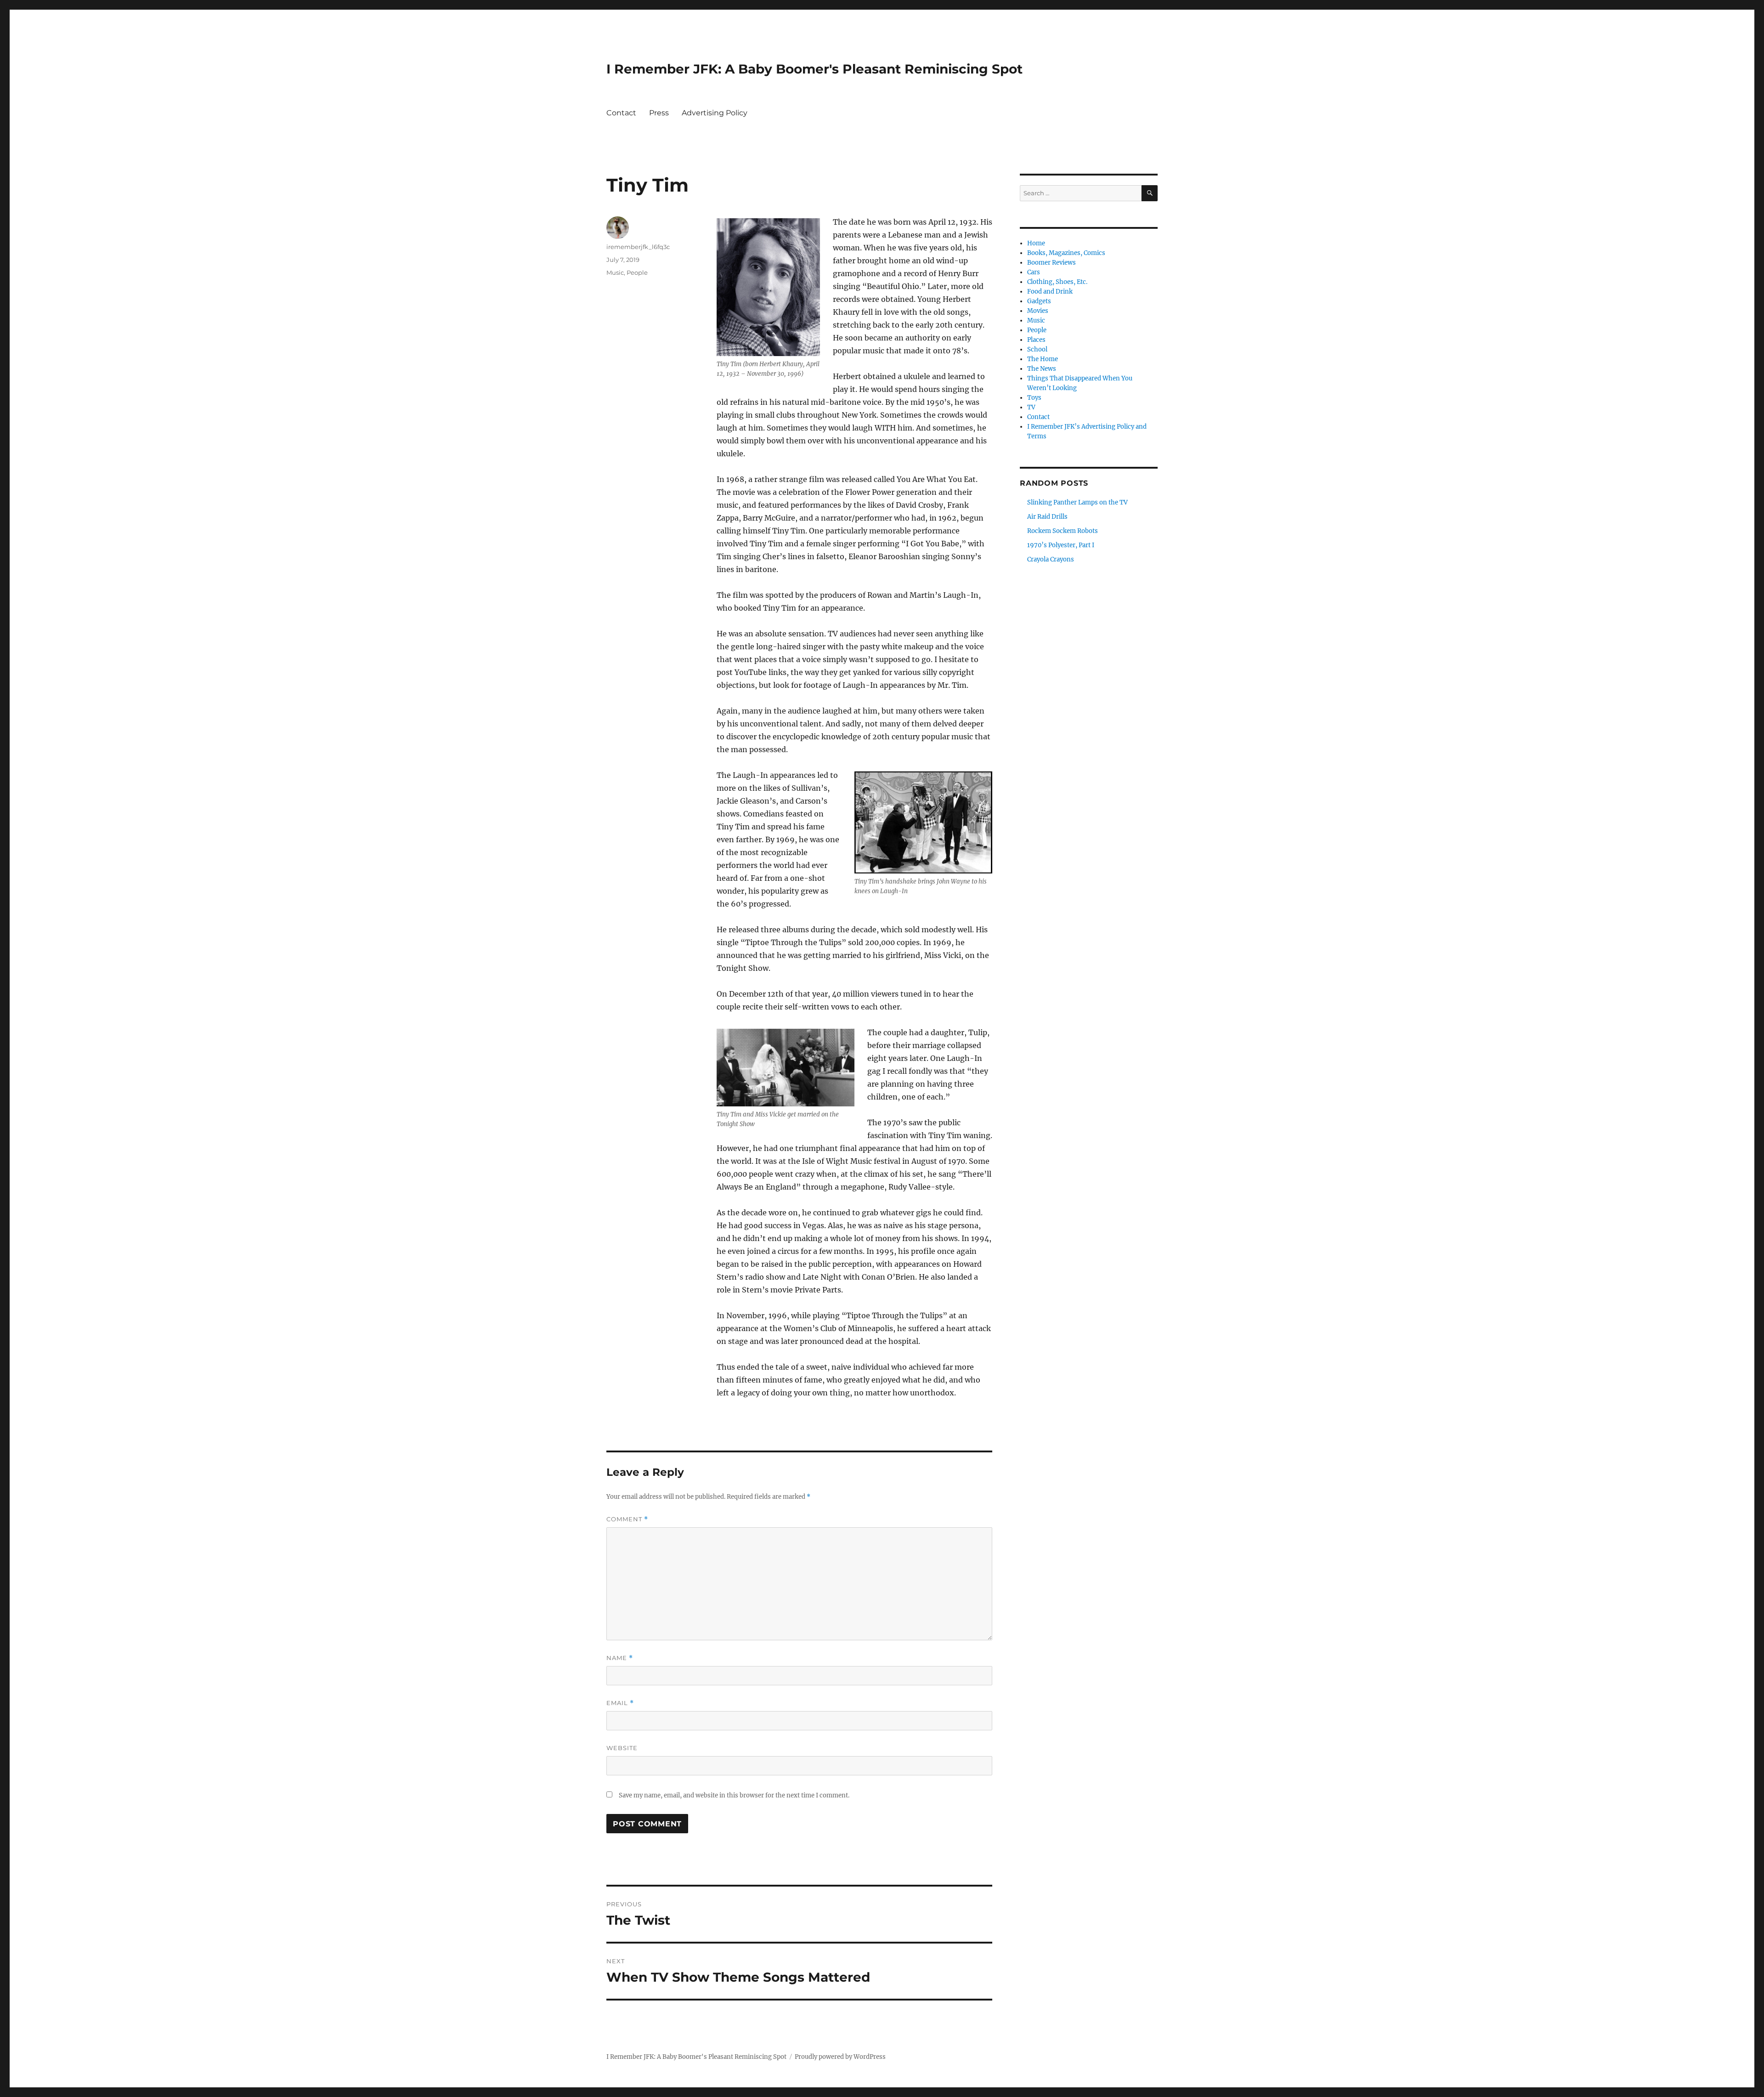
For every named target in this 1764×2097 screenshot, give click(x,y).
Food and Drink (1050, 292)
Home (1036, 243)
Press (659, 113)
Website (622, 1748)
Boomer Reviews (1052, 263)
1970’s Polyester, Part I (1061, 545)
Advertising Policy (715, 113)
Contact (621, 113)
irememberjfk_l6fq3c (638, 247)
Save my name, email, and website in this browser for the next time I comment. (734, 1795)
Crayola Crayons (1051, 559)
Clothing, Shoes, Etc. (1057, 282)
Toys (1034, 398)
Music (615, 272)
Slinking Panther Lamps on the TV (1077, 502)
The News (1042, 369)
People (637, 272)
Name (620, 1658)
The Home (1043, 359)
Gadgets (1039, 301)
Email (620, 1703)
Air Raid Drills (1047, 517)
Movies (1038, 311)
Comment (627, 1519)
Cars (1034, 272)
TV (1031, 407)
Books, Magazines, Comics (1066, 253)
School (1037, 349)
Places (1036, 340)
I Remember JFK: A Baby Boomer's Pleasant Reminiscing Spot (814, 69)
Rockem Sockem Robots (1063, 531)
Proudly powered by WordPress (840, 2057)
